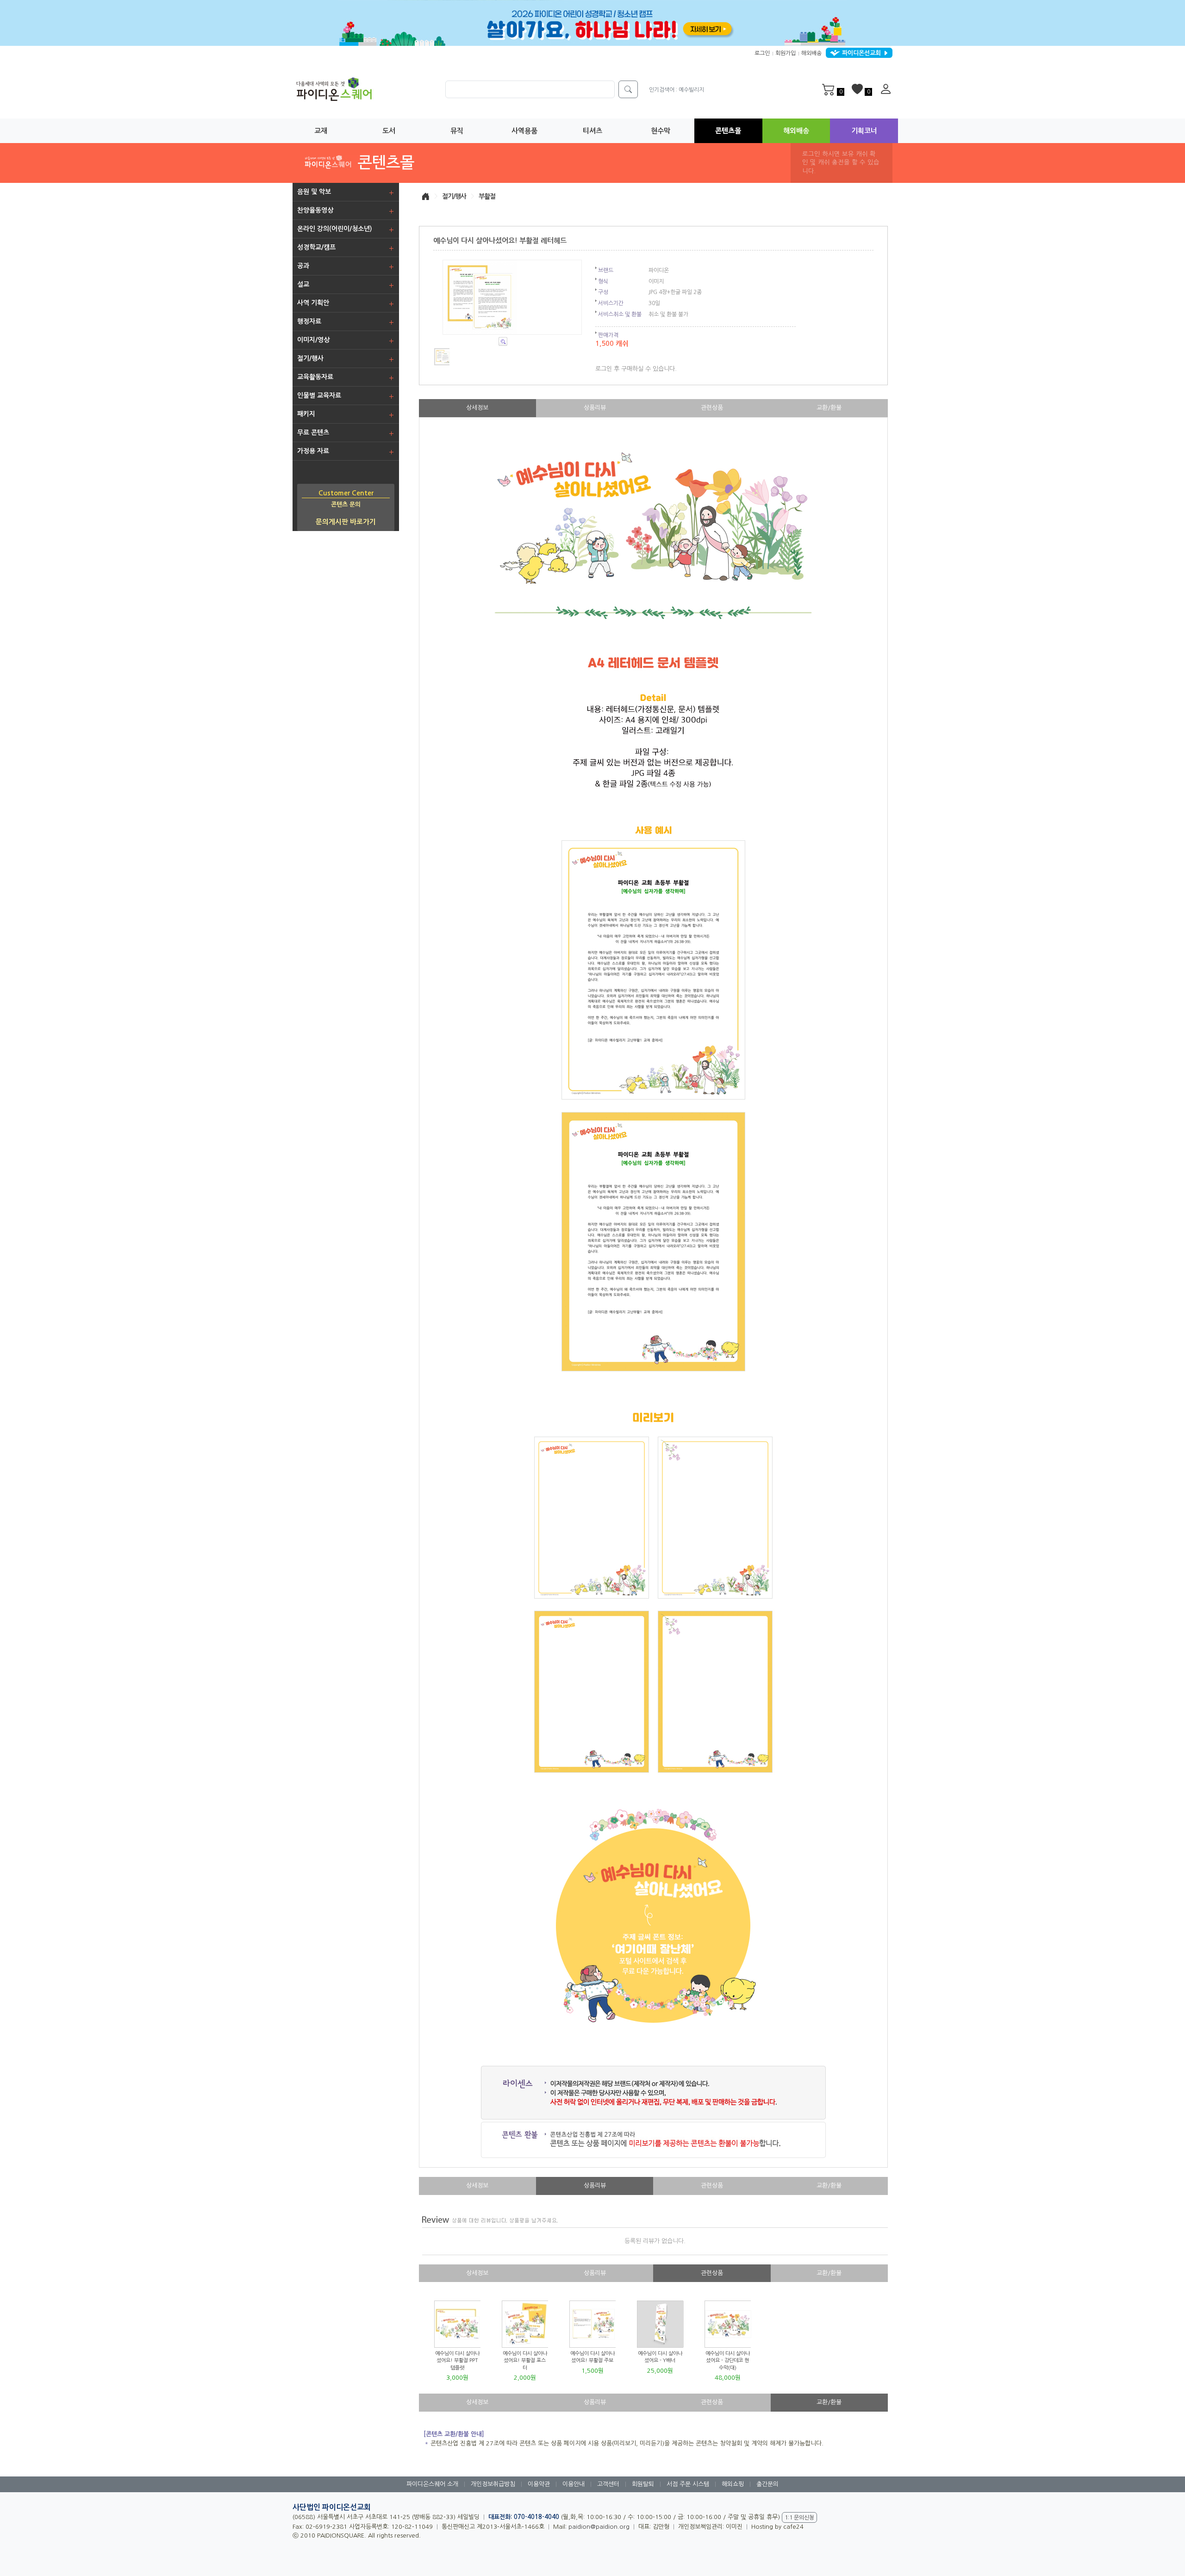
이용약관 (539, 2484)
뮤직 (457, 131)
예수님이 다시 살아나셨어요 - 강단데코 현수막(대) (728, 2361)
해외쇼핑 (733, 2484)
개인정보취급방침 (493, 2484)
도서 (389, 131)
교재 (321, 131)
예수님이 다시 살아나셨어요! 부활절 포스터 (525, 2361)
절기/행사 (454, 196)
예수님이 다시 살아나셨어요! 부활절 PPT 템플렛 (457, 2361)
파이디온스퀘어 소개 (432, 2484)
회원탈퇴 (643, 2484)
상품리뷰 (595, 408)
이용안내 (574, 2484)
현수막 (661, 131)
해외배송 (811, 53)
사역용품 (524, 131)
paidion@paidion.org (599, 2527)
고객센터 (608, 2484)
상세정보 (477, 408)
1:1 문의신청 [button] (799, 2518)
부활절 (487, 196)
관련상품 (712, 408)
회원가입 (786, 53)
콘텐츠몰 (728, 131)
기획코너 (864, 131)
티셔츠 (592, 131)
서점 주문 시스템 (688, 2484)
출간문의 (767, 2484)
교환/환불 (829, 408)
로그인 (762, 53)
